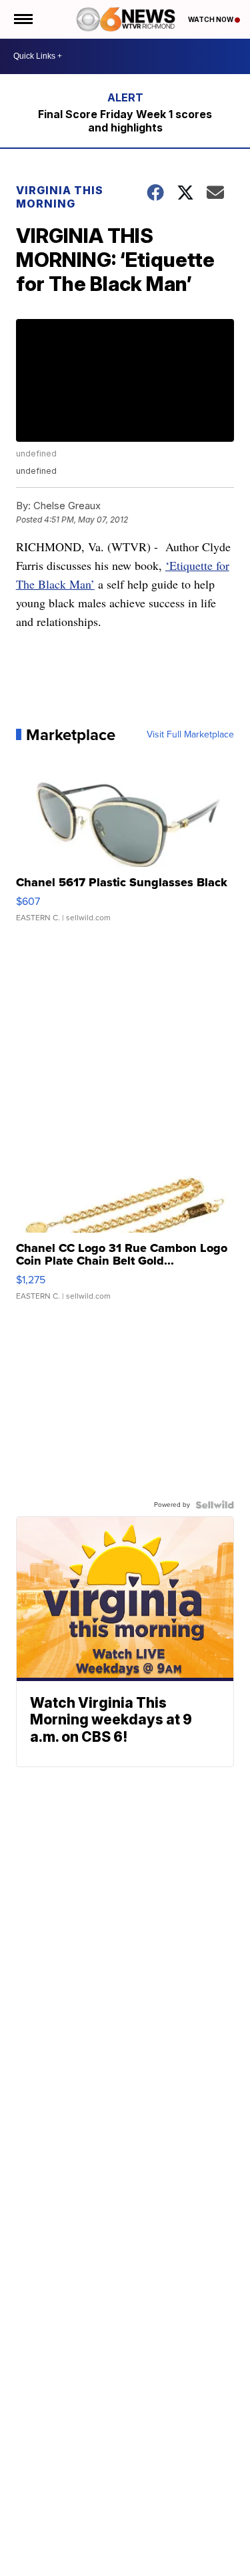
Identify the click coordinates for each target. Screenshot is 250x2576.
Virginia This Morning (60, 197)
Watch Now (211, 19)
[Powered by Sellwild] (215, 1505)
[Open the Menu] (22, 19)
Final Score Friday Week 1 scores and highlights (125, 121)
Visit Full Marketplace (190, 735)
